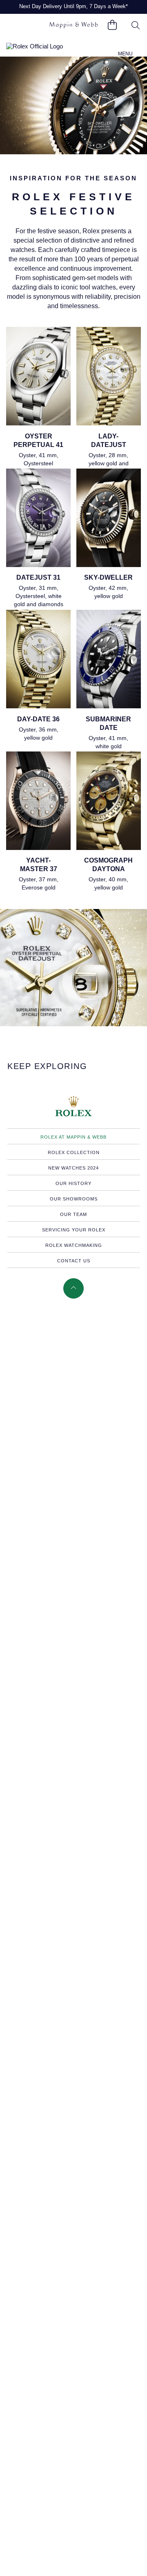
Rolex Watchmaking (74, 1245)
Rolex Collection (74, 1152)
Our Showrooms (74, 1199)
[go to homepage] (73, 25)
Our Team (73, 1214)
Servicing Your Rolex (74, 1230)
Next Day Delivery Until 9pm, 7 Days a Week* (73, 6)
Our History (73, 1183)
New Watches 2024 (73, 1168)
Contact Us (74, 1261)
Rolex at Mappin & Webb (73, 1137)
